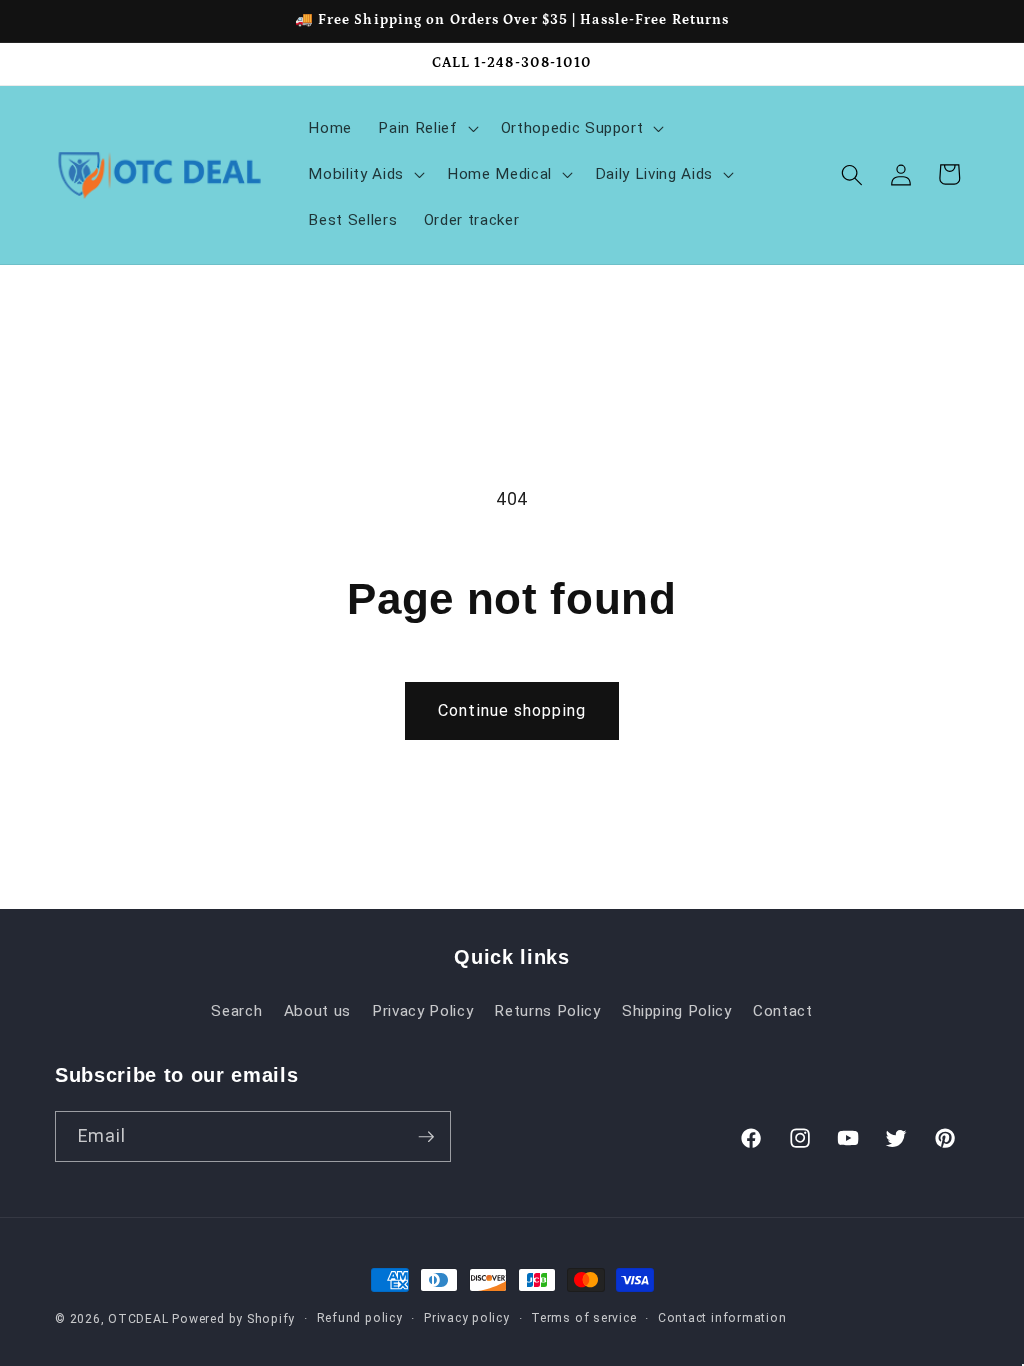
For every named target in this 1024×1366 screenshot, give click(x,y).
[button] (426, 129)
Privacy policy (467, 1318)
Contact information (722, 1318)
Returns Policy (547, 1011)
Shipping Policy (677, 1011)
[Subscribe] (426, 1137)
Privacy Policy (422, 1011)
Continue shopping (512, 710)
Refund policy (360, 1318)
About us (317, 1011)
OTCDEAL (138, 1319)
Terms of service (583, 1318)
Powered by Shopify (233, 1319)
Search (236, 1011)
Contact (783, 1011)
